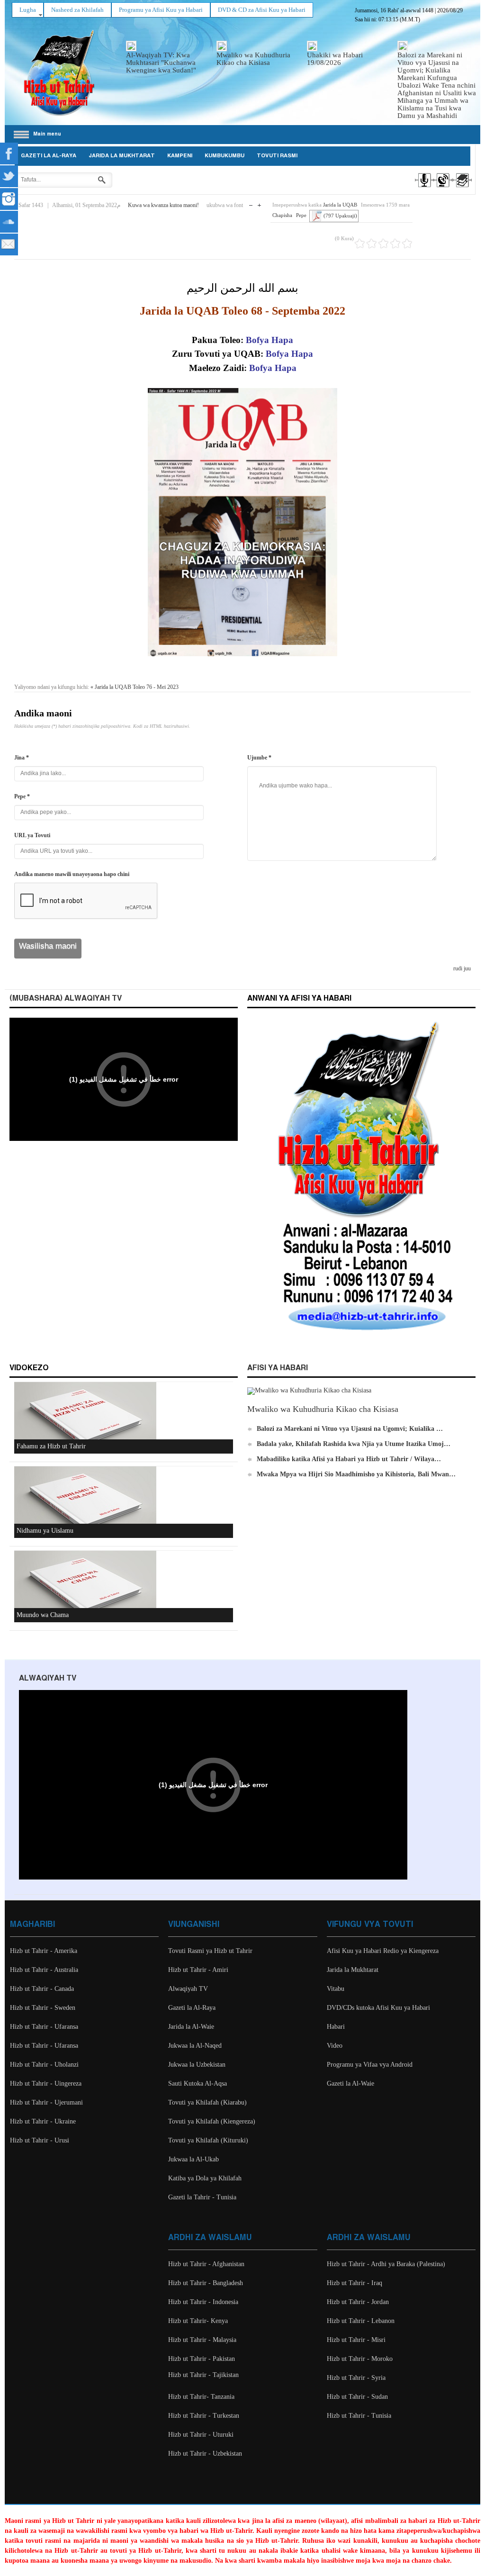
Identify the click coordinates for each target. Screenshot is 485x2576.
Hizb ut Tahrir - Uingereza (46, 2083)
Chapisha (282, 215)
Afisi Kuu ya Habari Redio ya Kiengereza (383, 1951)
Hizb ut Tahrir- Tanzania (201, 2397)
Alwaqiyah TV (188, 1989)
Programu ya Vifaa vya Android (370, 2065)
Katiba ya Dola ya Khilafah (205, 2178)
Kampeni (180, 156)
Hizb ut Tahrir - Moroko (360, 2359)
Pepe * (22, 796)
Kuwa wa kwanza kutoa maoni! (163, 205)
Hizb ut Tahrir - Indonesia (203, 2302)
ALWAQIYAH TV (48, 1678)
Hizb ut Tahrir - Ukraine (43, 2121)
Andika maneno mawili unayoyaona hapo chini (72, 874)
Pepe (301, 215)
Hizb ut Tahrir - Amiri (198, 1970)
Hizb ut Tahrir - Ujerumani (46, 2102)
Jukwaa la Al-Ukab (193, 2159)
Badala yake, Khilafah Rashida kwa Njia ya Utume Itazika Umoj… (354, 1444)
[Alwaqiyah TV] (443, 189)
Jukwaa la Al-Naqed (195, 2046)
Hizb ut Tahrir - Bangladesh (206, 2283)
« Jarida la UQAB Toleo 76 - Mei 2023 (135, 687)
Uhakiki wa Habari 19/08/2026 (335, 59)
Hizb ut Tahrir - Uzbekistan (205, 2454)
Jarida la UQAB (340, 205)
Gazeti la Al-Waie (350, 2083)
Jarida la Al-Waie (191, 2027)
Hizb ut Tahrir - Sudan (357, 2397)
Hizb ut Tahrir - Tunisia (359, 2416)
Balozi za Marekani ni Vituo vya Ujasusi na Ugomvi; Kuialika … (350, 1429)
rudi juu (462, 968)
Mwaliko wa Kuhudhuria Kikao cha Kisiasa (253, 59)
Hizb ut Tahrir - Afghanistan (206, 2264)
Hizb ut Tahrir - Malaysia (202, 2340)
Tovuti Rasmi (277, 156)
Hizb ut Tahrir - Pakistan (202, 2359)
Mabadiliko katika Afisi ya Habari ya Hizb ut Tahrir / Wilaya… (349, 1459)
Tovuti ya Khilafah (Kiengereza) (212, 2121)
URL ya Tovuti (32, 835)
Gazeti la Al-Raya (49, 156)
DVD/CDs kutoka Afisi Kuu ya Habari (378, 2008)
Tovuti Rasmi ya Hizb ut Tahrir (210, 1951)
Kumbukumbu (225, 156)
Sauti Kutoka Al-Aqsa (198, 2083)
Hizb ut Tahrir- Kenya (198, 2321)
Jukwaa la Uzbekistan (197, 2065)
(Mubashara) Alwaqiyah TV (66, 999)
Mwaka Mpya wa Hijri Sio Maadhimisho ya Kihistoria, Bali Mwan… (356, 1474)
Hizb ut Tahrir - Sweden (43, 2008)
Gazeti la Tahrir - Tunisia (202, 2197)
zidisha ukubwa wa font (259, 203)
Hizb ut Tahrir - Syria (356, 2378)
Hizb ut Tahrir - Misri (356, 2340)
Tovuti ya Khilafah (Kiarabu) (207, 2102)
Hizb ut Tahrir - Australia (44, 1970)
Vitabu (336, 1989)
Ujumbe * (259, 758)
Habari (336, 2027)
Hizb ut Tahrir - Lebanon (361, 2321)
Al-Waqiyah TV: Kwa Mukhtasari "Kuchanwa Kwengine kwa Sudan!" (161, 63)
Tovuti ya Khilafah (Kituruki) (208, 2140)
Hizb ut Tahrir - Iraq (355, 2283)
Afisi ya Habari (278, 1368)
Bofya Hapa (289, 354)
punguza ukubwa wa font (251, 203)
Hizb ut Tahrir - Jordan (358, 2302)
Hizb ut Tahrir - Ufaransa (44, 2027)
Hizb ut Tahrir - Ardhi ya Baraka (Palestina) (386, 2264)
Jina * (22, 758)
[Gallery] (462, 189)
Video (335, 2046)
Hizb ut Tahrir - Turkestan (204, 2416)
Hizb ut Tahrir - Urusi (40, 2140)
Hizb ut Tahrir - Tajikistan (203, 2375)
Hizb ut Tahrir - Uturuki (201, 2435)
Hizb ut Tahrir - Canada (42, 1989)
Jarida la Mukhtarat (122, 156)
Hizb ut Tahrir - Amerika (44, 1951)
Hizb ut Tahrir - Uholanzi (44, 2065)
